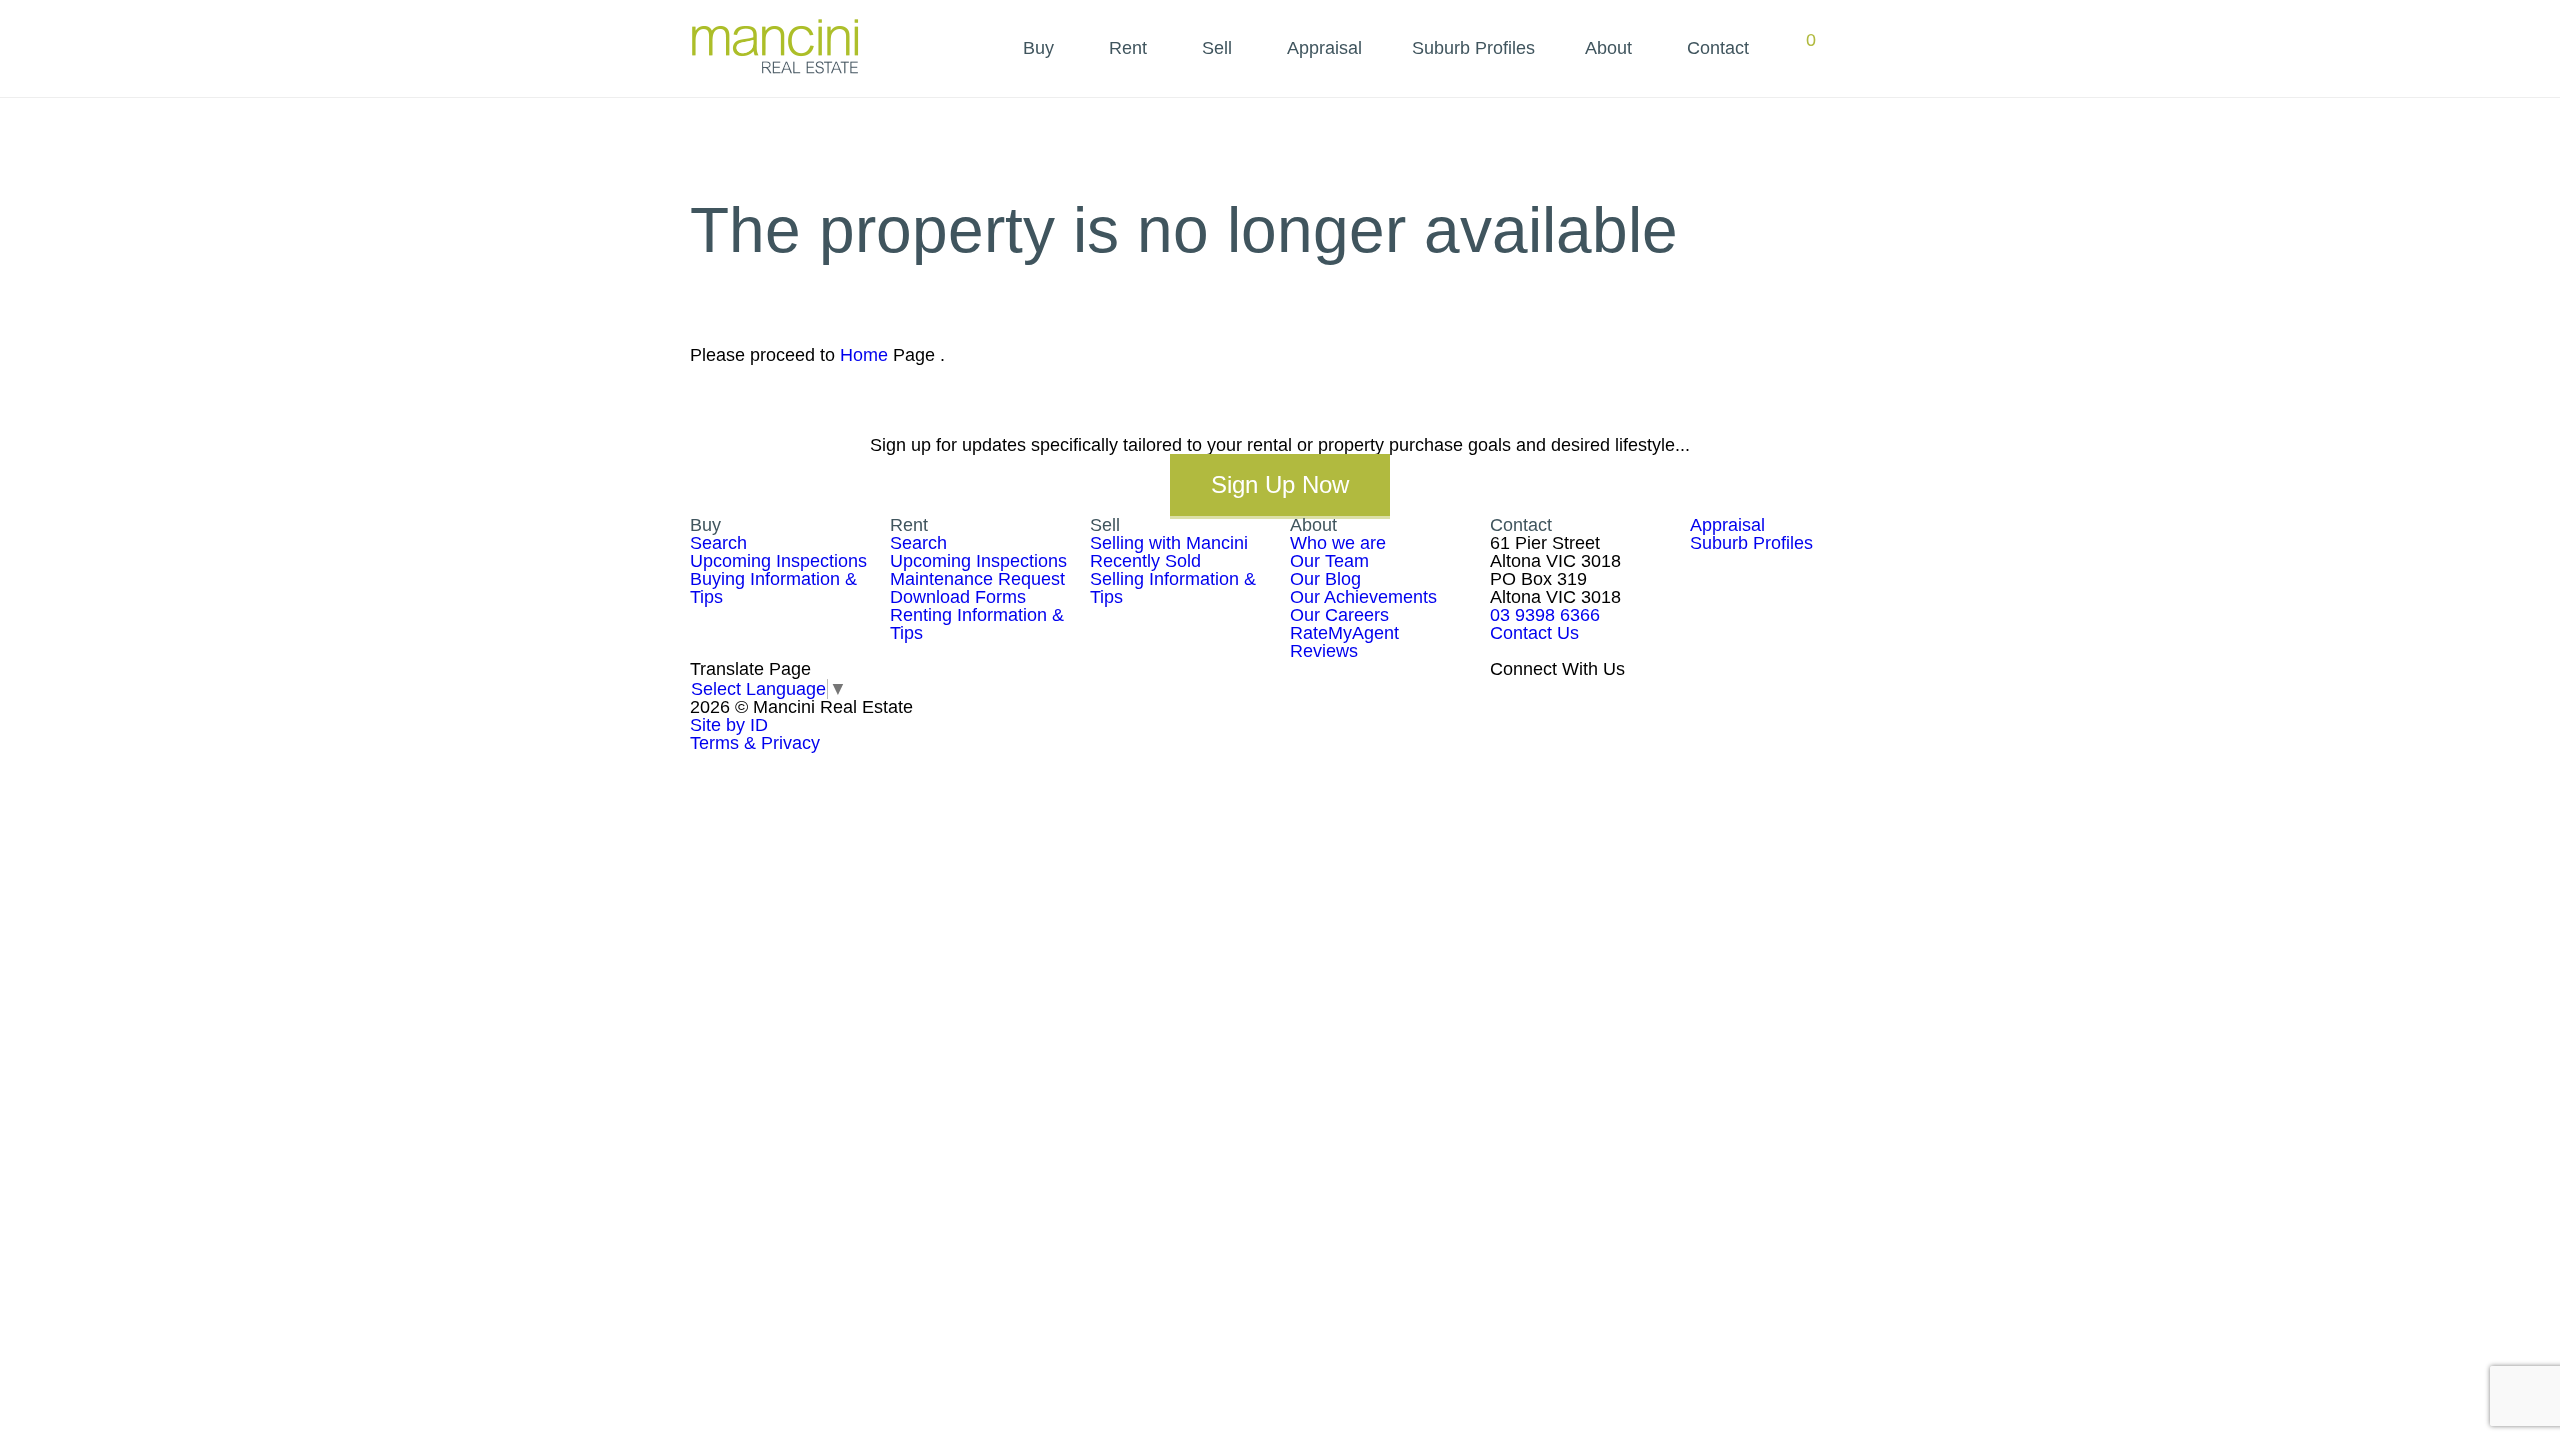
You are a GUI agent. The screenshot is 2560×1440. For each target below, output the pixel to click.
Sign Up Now (1280, 484)
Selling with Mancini (1169, 543)
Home (864, 355)
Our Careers (1339, 615)
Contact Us (1534, 633)
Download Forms (958, 597)
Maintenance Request (977, 579)
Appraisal (1324, 48)
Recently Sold (1145, 561)
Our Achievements (1363, 597)
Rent (1128, 48)
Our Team (1329, 561)
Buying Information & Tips (773, 588)
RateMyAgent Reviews (1344, 642)
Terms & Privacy (755, 743)
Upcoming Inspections (778, 561)
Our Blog (1325, 579)
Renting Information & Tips (977, 624)
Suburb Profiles (1473, 48)
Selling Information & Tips (1173, 588)
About (1608, 48)
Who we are (1338, 543)
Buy (1038, 48)
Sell (1217, 48)
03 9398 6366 (1545, 615)
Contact (1718, 48)
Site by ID (729, 725)
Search (718, 543)
